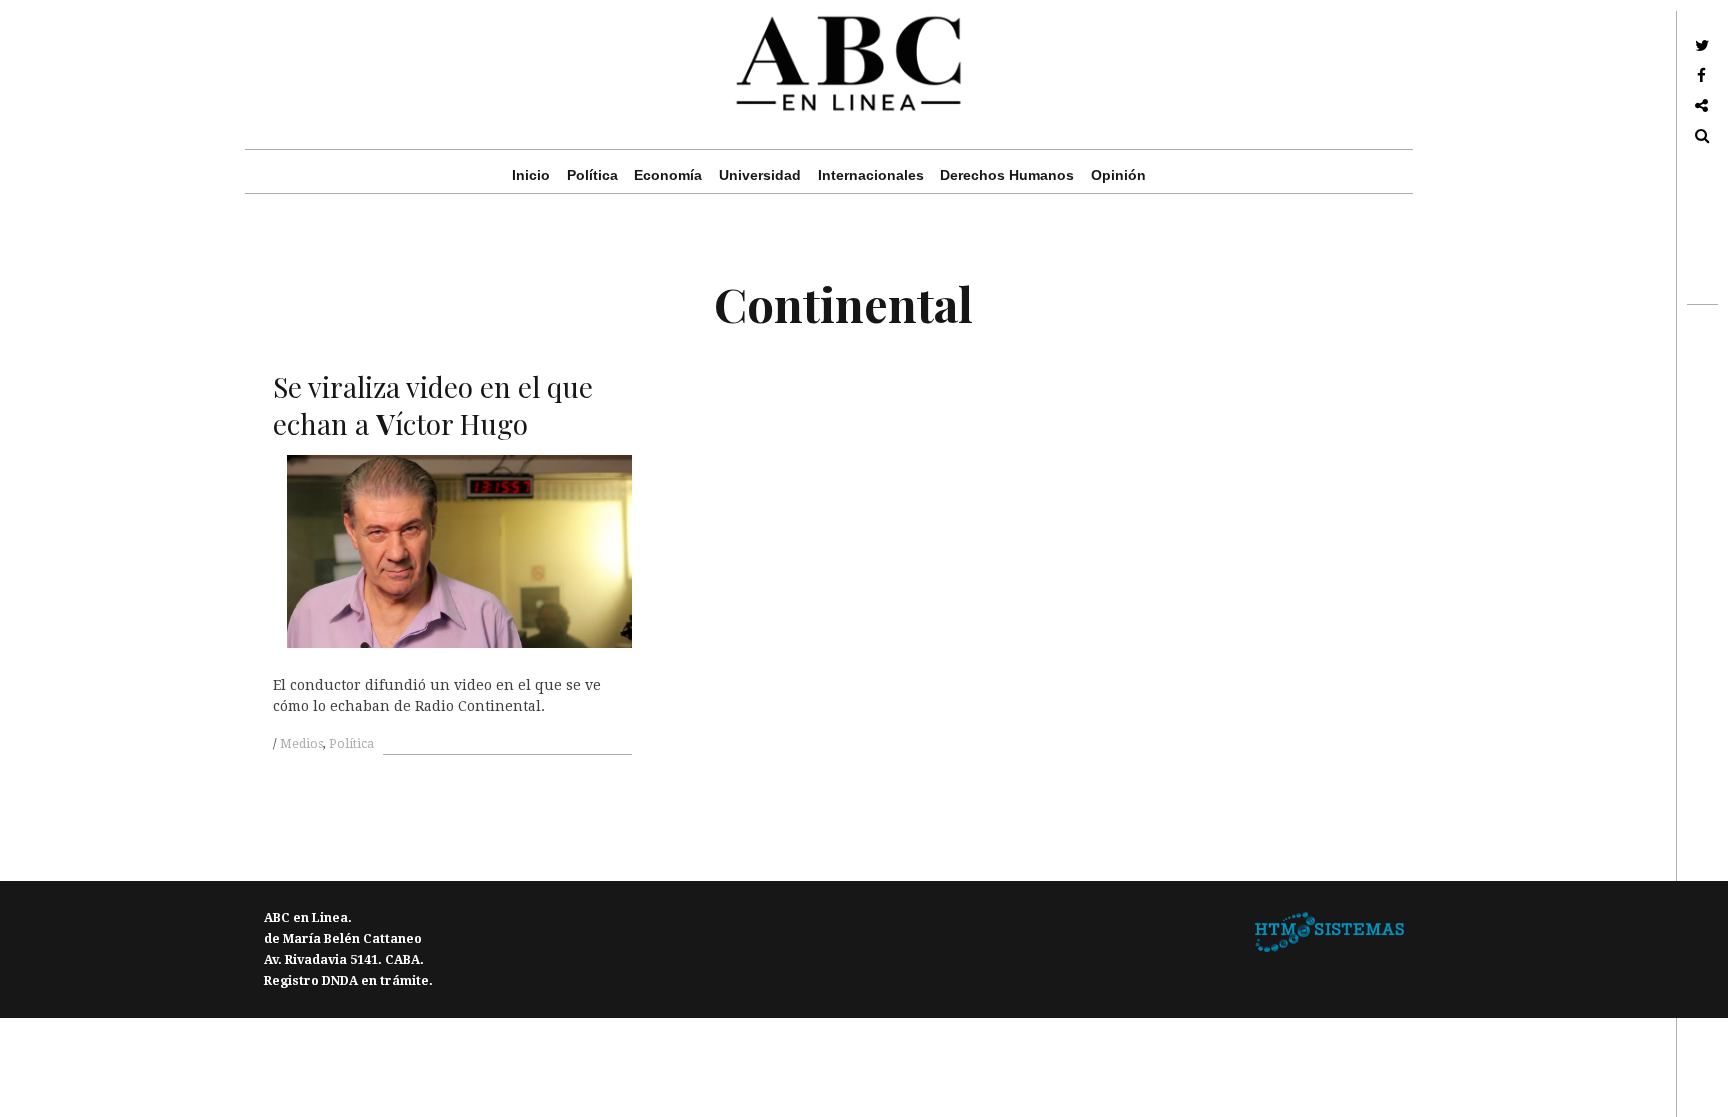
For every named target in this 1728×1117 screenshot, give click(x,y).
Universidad (760, 175)
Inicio (531, 175)
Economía (668, 175)
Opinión (1118, 175)
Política (592, 175)
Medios (301, 744)
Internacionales (871, 175)
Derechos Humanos (1007, 175)
